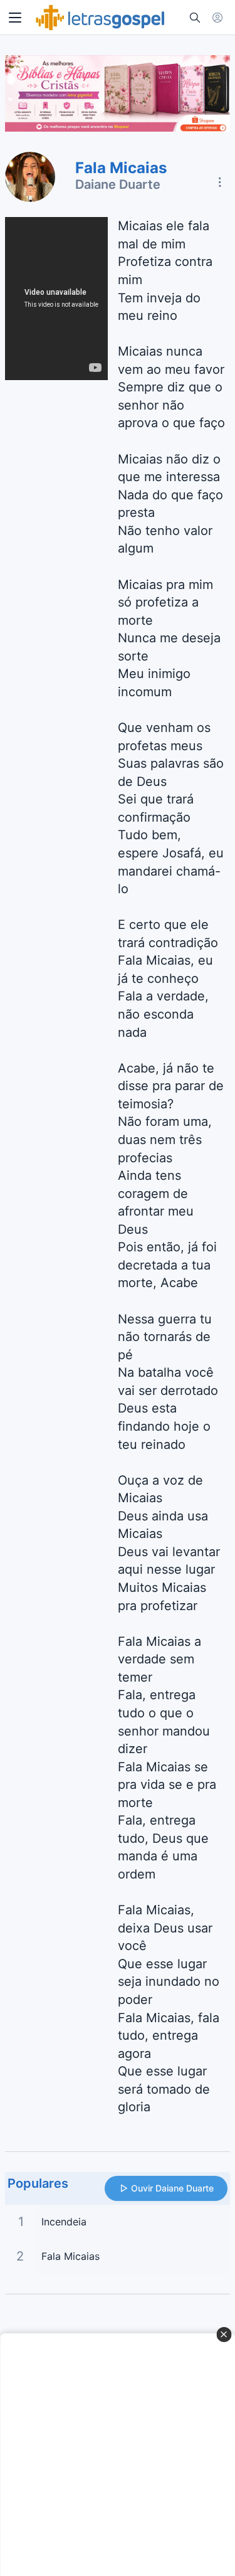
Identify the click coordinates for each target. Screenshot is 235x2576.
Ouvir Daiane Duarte (172, 2188)
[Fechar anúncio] (224, 2335)
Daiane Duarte (118, 184)
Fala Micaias (70, 2256)
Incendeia (64, 2222)
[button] (15, 18)
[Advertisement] (118, 2455)
